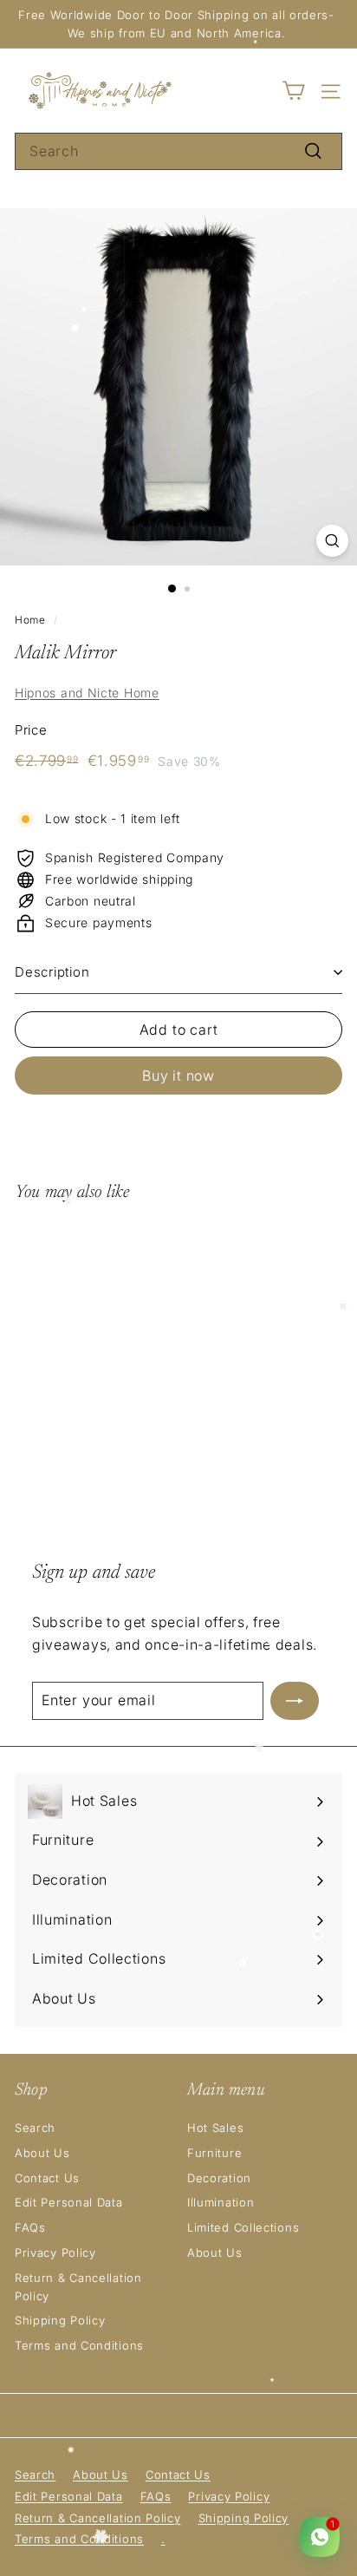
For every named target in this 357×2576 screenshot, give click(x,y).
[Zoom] (332, 541)
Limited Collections (243, 2227)
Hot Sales (215, 2128)
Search (35, 2128)
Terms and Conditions (79, 2345)
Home (30, 620)
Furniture (214, 2153)
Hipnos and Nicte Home (87, 693)
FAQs (30, 2227)
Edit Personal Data (69, 2202)
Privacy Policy (55, 2252)
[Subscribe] (295, 1701)
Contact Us (47, 2178)
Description (52, 972)
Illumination (221, 2202)
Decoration (219, 2178)
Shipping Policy (60, 2320)
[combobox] (178, 152)
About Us (42, 2153)
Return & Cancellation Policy (78, 2287)
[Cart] (293, 91)
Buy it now (178, 1076)
